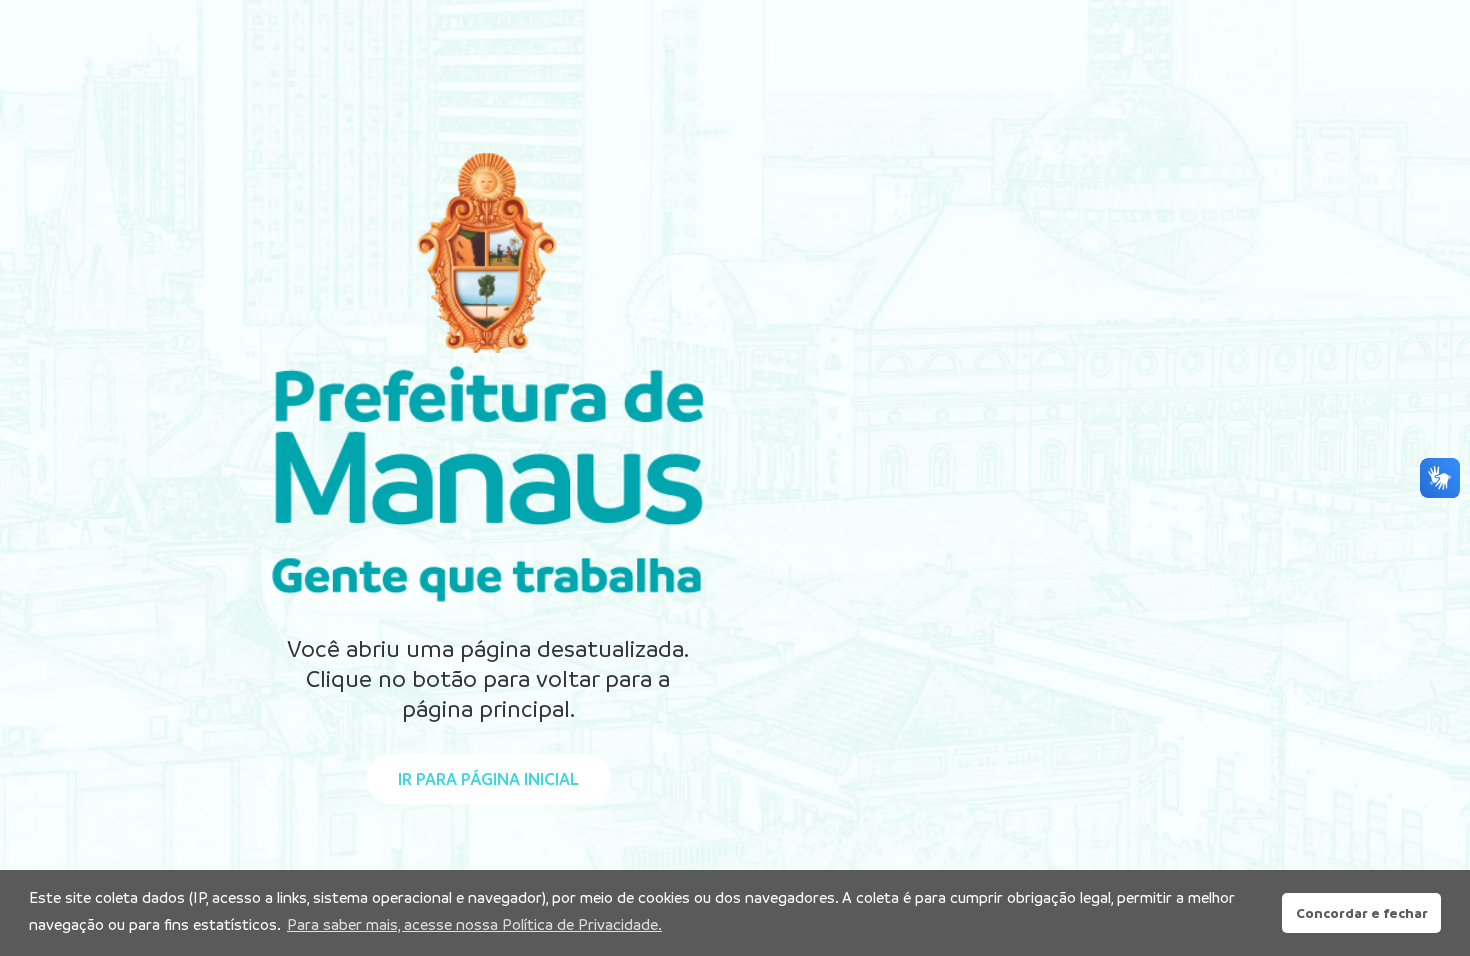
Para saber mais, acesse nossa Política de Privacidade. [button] (474, 924)
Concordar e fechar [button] (1362, 913)
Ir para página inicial (488, 779)
